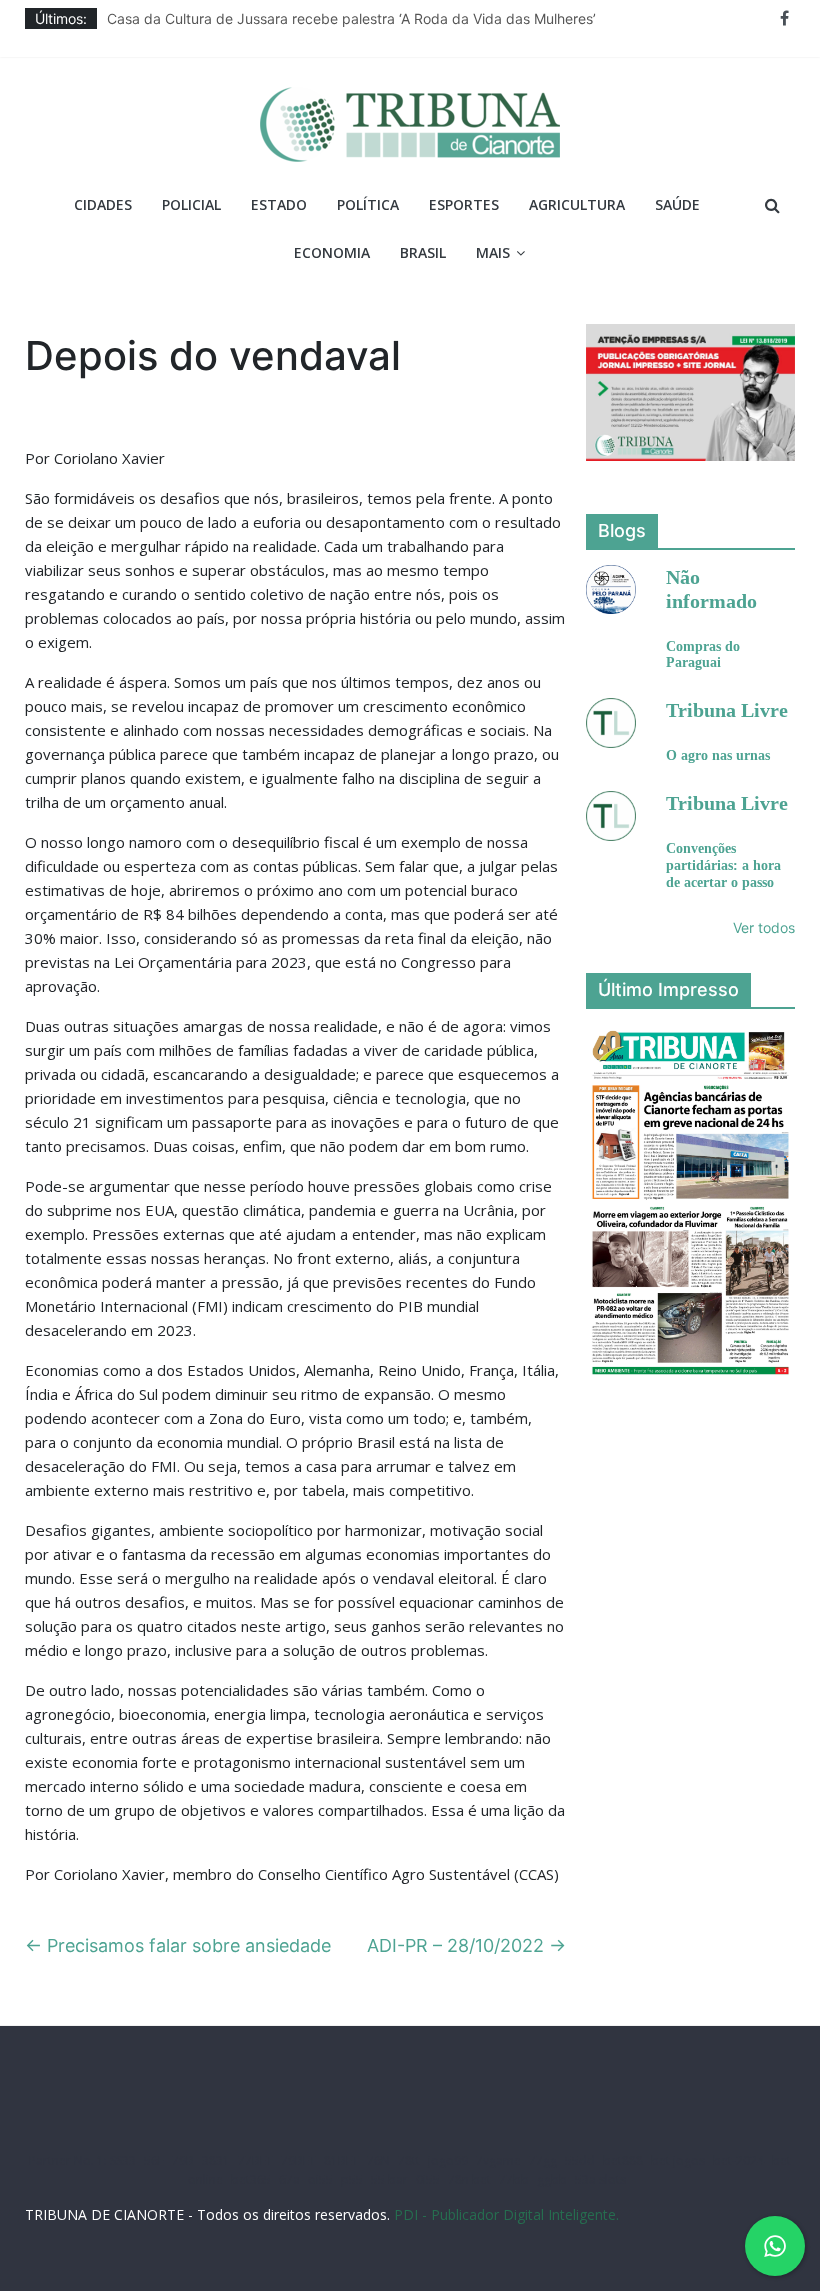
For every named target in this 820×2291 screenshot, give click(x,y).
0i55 (428, 2179)
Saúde (677, 204)
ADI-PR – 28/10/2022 (466, 1945)
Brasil (423, 252)
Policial (191, 204)
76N (378, 2160)
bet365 (251, 2179)
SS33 (123, 2160)
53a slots (600, 2179)
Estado (279, 204)
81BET (341, 2160)
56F (154, 2160)
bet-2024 (738, 2160)
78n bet (469, 2179)
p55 (352, 2179)
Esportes (464, 204)
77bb (514, 2179)
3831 (216, 2160)
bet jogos (678, 2160)
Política (368, 204)
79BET (298, 2160)
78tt (409, 2160)
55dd (580, 2160)
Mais (493, 252)
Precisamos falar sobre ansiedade (178, 1945)
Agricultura (577, 204)
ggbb (552, 2179)
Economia (332, 252)
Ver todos (764, 927)
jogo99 (448, 2160)
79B (183, 2160)
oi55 (320, 2179)
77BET (255, 2160)
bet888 (623, 2160)
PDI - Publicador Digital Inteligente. (506, 2214)
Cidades (103, 204)
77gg (543, 2160)
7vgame (498, 2160)
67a (289, 2179)
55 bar (389, 2179)
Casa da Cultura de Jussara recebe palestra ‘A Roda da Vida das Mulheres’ (351, 18)
